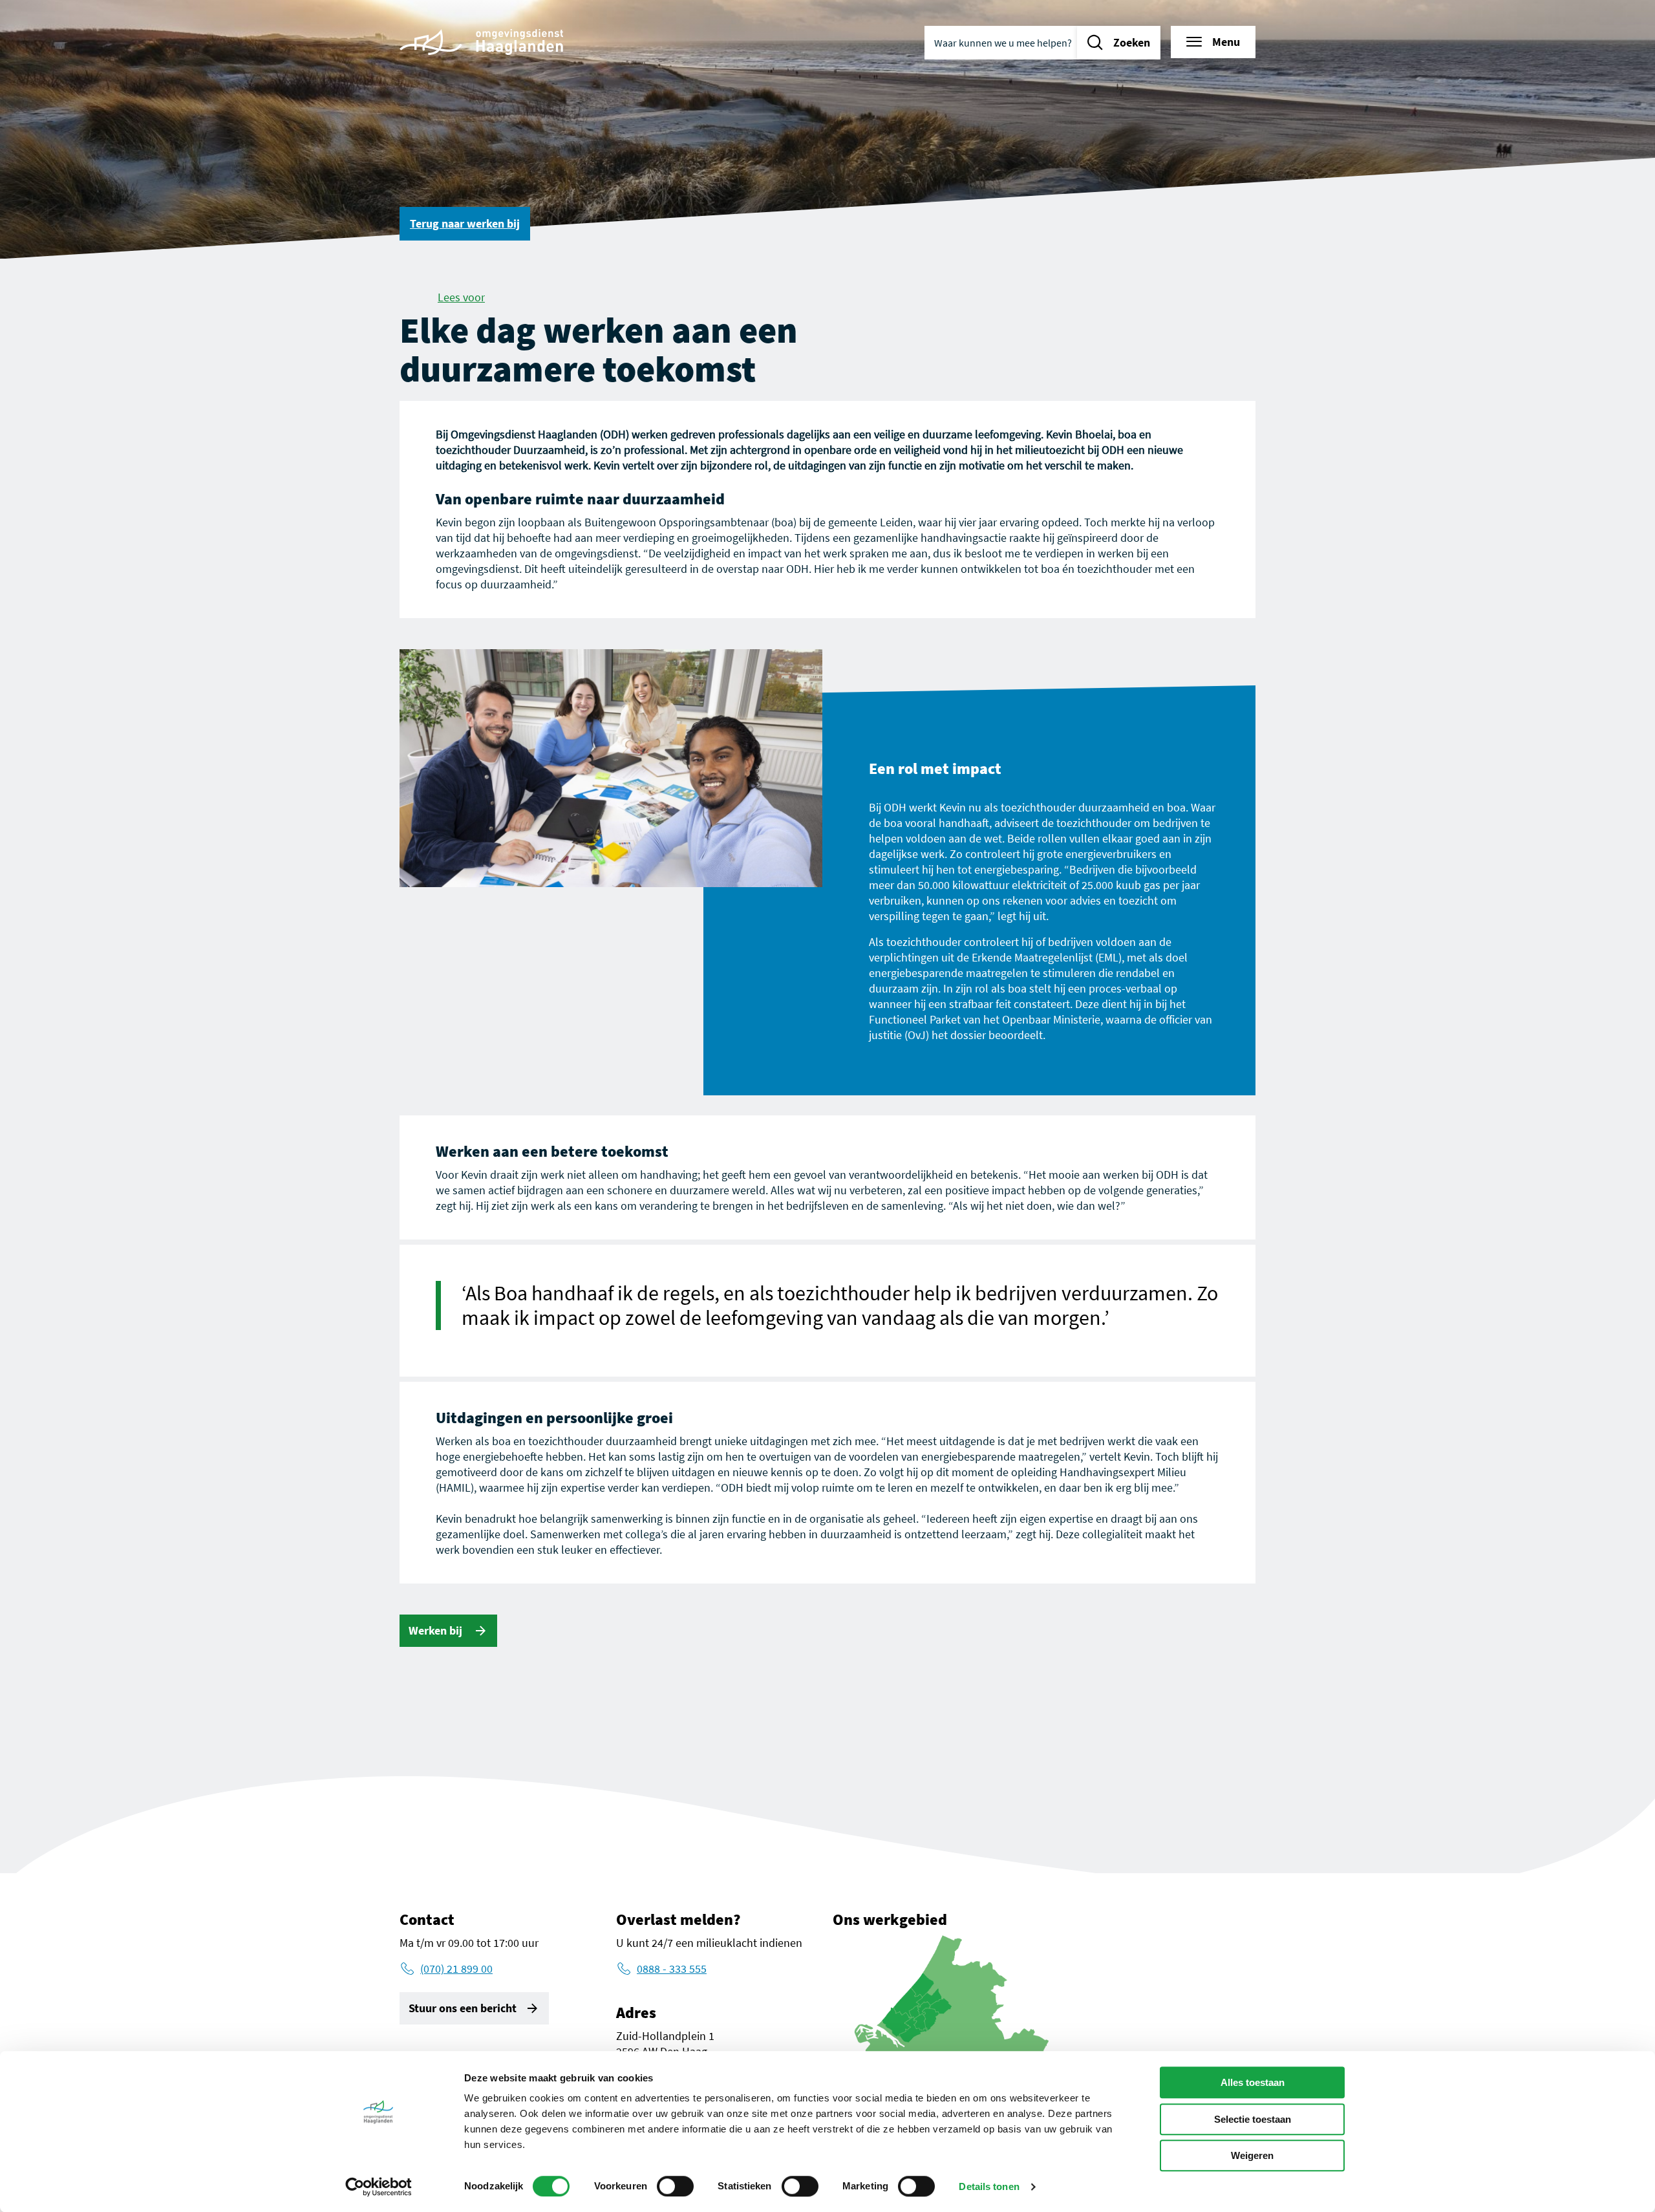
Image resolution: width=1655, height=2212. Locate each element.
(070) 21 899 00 (456, 1969)
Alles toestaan (1253, 2082)
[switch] (675, 2186)
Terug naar (465, 223)
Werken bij (437, 1630)
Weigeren (1252, 2155)
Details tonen (989, 2186)
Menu (1226, 42)
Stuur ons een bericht (463, 2008)
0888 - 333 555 (672, 1969)
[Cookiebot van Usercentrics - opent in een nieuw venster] (379, 2187)
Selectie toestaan (1253, 2119)
